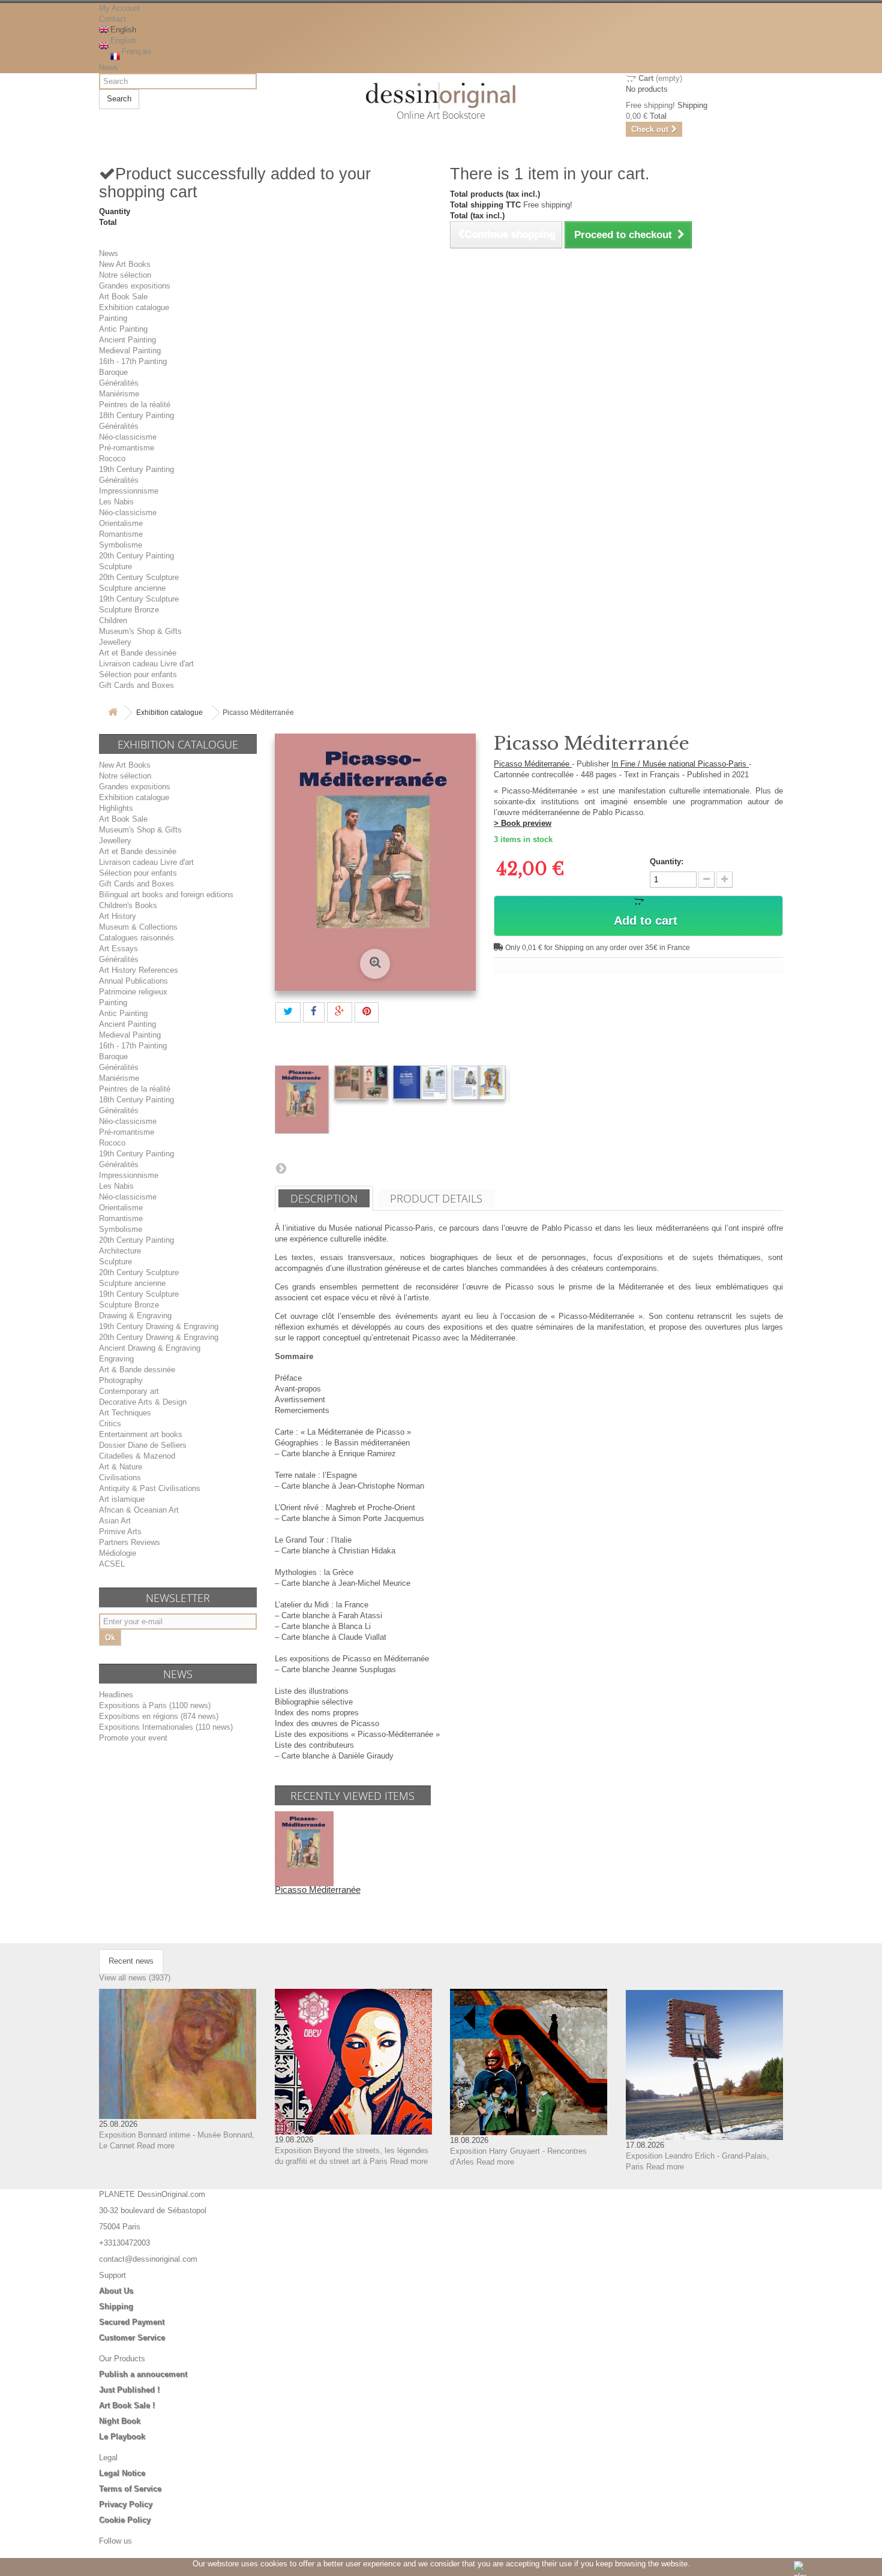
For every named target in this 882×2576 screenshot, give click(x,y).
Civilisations (120, 1478)
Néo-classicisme (128, 437)
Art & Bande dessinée (137, 1370)
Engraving (116, 1359)
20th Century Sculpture (139, 577)
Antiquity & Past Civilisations (150, 1488)
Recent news (131, 1961)
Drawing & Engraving (135, 1316)
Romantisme (121, 534)
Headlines (116, 1695)
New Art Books (125, 264)
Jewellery (115, 642)
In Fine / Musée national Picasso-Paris (680, 764)
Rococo (112, 459)
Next (281, 1168)
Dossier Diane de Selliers (143, 1445)
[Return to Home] (113, 713)
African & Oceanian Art (139, 1510)
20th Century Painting (136, 556)
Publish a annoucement (143, 2374)
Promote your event (133, 1738)
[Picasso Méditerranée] (302, 1099)
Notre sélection (125, 275)
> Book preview (523, 823)
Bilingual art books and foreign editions (166, 895)
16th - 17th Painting (133, 361)
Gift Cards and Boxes (136, 685)
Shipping (116, 2306)
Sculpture (115, 566)
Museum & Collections (138, 927)
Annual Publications (133, 981)
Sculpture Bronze (129, 610)
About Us (116, 2291)
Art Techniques (125, 1413)
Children (113, 620)
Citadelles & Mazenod (137, 1456)
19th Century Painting (136, 469)
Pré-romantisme (127, 448)
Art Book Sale (123, 297)
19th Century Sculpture (139, 599)
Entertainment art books (141, 1434)
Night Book (120, 2421)
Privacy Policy (126, 2504)
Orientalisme (121, 523)
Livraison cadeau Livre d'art (146, 664)
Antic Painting (123, 329)
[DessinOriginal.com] (441, 96)
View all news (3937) (135, 1978)
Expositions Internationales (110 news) (166, 1727)
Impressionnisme (129, 491)
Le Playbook (122, 2437)
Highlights (116, 808)
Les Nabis (116, 502)
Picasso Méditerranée (533, 764)
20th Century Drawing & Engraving (159, 1337)
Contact (112, 19)
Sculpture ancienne (132, 588)
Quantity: (667, 862)
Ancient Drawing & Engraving (150, 1348)
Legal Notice (122, 2473)
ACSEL (112, 1564)
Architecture (120, 1251)
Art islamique (122, 1499)
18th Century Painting (136, 415)
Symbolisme (121, 545)
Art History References (139, 970)
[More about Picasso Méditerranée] (304, 1848)
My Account (120, 8)
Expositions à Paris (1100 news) (155, 1705)
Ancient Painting (127, 340)
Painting (113, 318)
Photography (121, 1380)
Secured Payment (132, 2322)
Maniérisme (119, 394)
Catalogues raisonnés (136, 938)
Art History (118, 916)
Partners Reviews (130, 1542)
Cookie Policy (125, 2520)
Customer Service (132, 2338)
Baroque (113, 372)
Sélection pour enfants (138, 674)
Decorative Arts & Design (143, 1402)
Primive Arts (120, 1532)
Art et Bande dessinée (138, 653)
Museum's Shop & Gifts (140, 631)
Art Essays (118, 949)
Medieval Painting (130, 351)
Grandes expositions (135, 286)
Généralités (119, 383)
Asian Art (115, 1521)
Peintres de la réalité (135, 405)
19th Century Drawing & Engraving (159, 1326)
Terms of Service (130, 2489)
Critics (110, 1424)
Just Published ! (129, 2390)
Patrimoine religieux (133, 992)
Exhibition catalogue (134, 307)
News (109, 67)
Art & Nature (121, 1467)
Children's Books (128, 905)
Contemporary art (129, 1391)
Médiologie (118, 1553)
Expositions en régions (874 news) (159, 1716)
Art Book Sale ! (127, 2405)
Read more (156, 2146)
